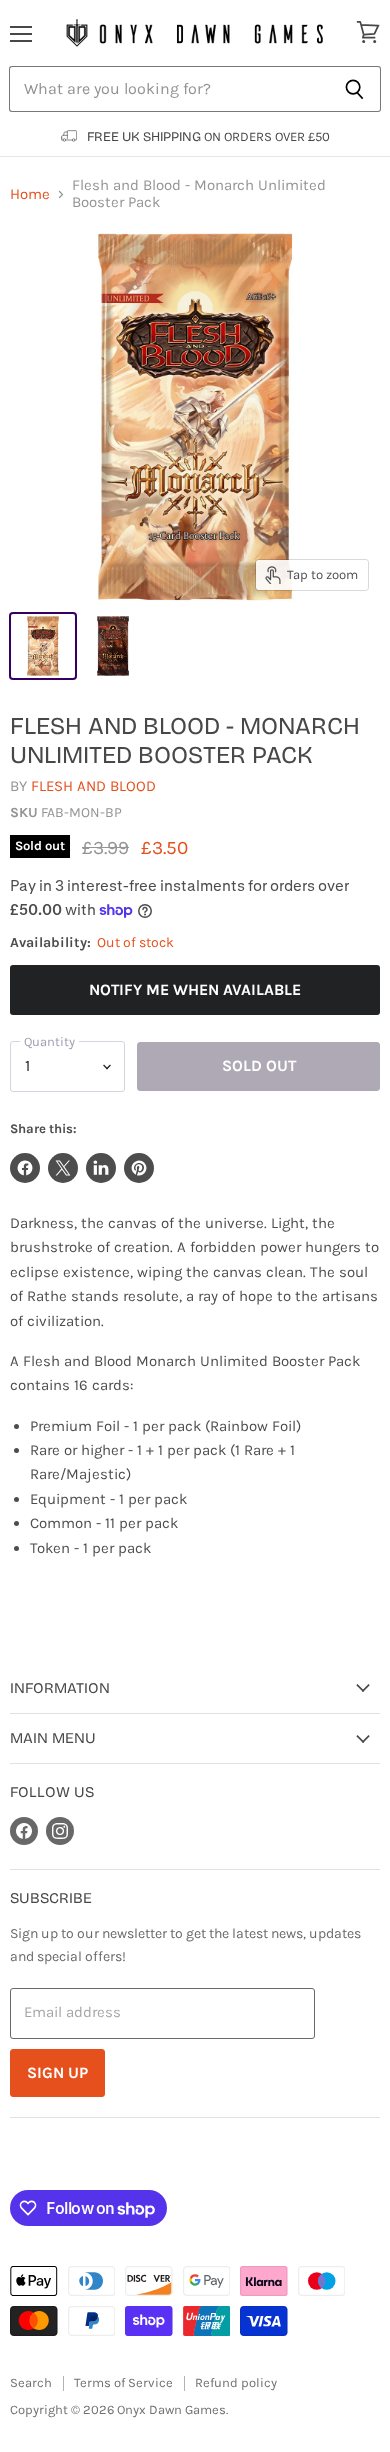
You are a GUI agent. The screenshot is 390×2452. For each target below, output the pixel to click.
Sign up (57, 2072)
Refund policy (236, 2382)
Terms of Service (123, 2382)
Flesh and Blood (93, 786)
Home (30, 194)
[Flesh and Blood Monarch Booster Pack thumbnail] (43, 646)
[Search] (354, 89)
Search (31, 2382)
